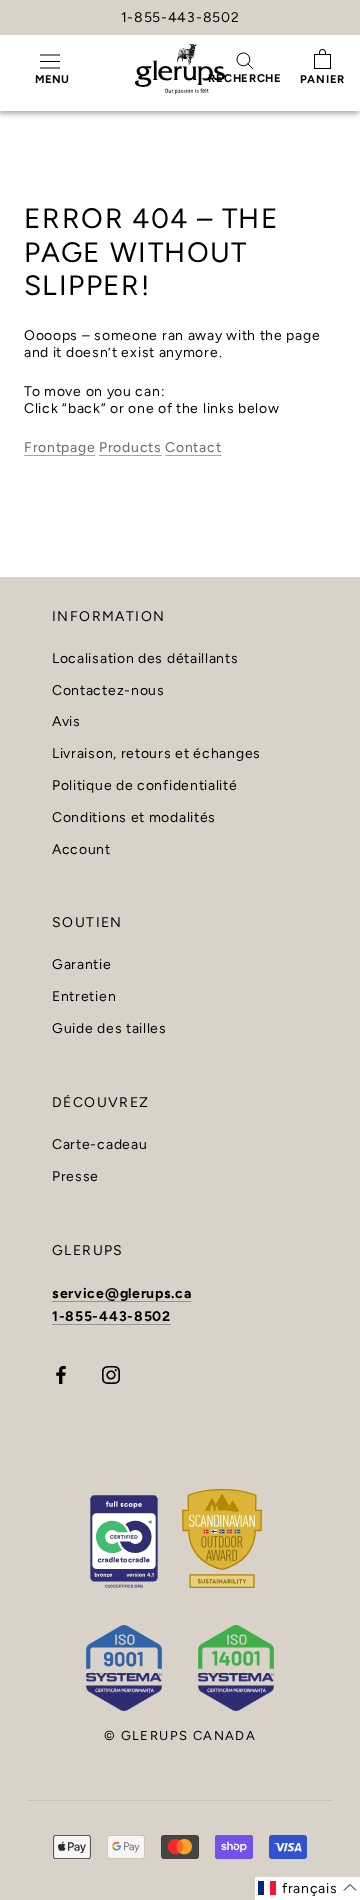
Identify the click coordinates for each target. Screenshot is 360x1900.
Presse (75, 1177)
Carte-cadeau (99, 1145)
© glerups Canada (180, 1735)
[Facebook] (61, 1374)
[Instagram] (111, 1374)
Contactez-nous (108, 691)
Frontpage (59, 447)
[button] (307, 1888)
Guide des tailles (109, 1029)
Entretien (84, 997)
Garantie (82, 965)
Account (81, 850)
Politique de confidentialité (145, 786)
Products (130, 447)
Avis (66, 722)
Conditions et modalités (134, 818)
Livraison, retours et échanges (156, 754)
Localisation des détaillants (145, 659)
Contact (193, 447)
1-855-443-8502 (180, 17)
